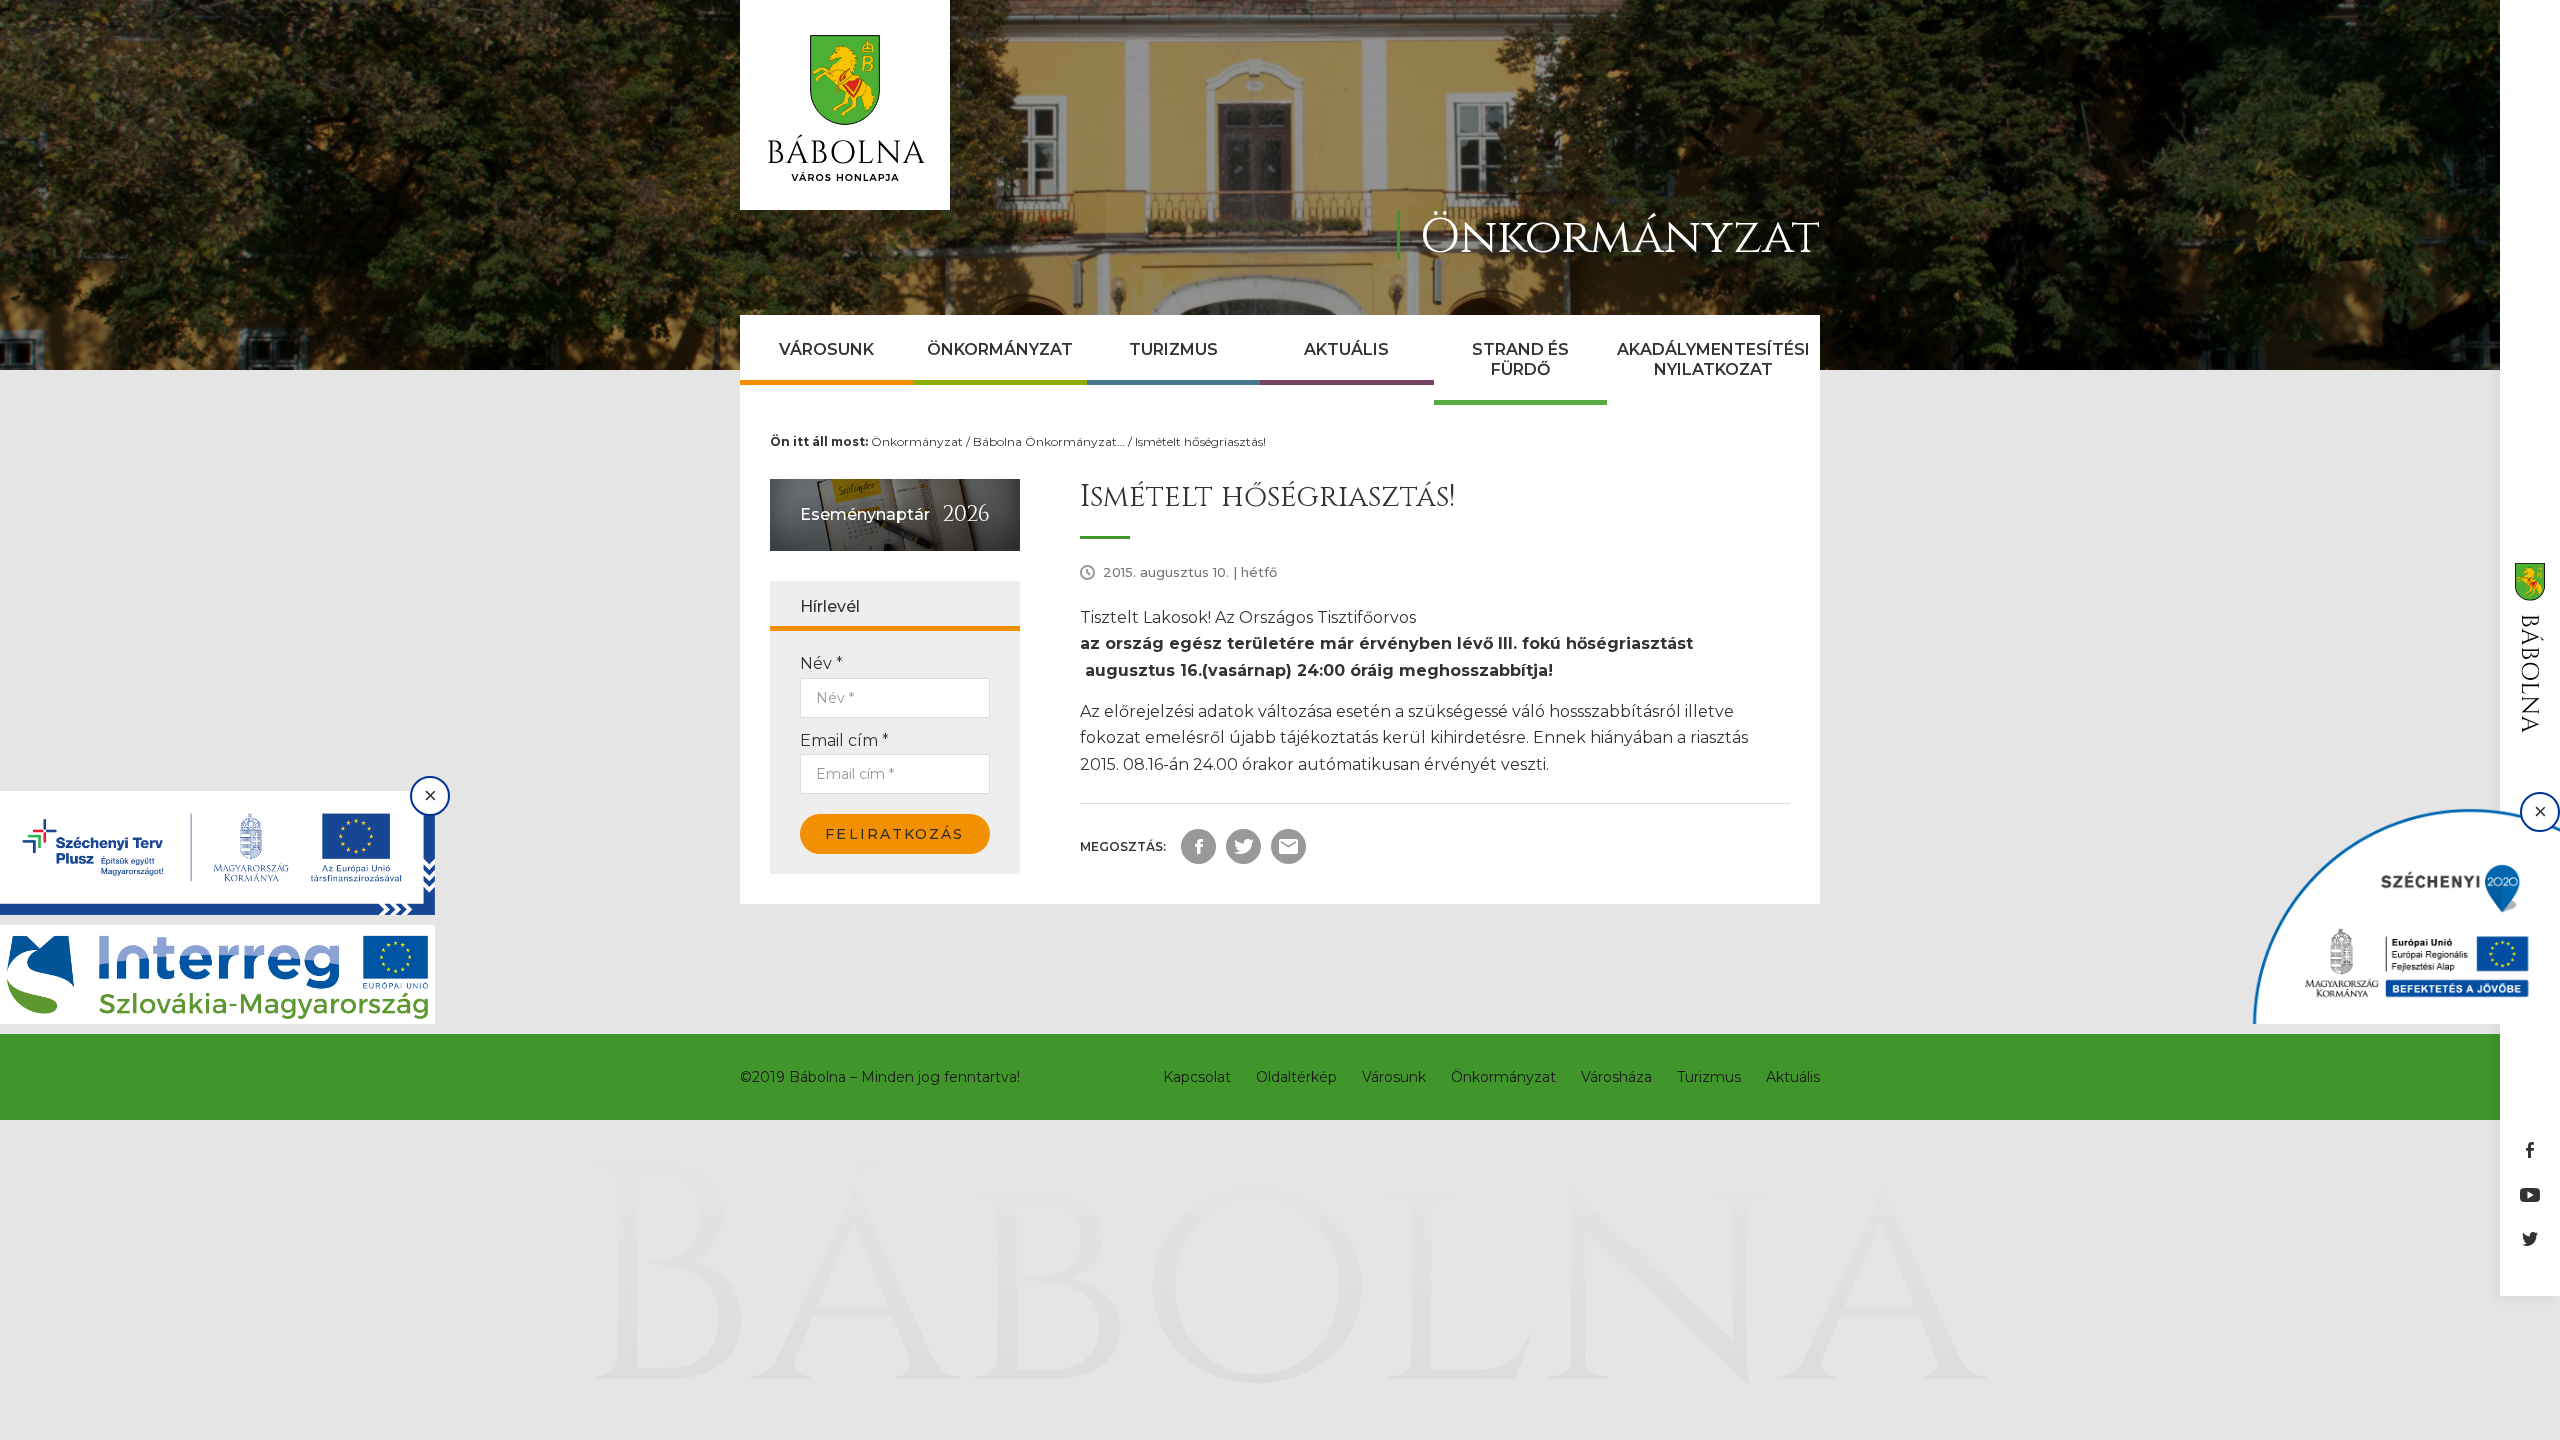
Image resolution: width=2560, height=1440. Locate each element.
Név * (821, 663)
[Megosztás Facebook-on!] (1198, 846)
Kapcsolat (1197, 1077)
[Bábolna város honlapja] (845, 105)
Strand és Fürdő (1520, 359)
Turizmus (1173, 349)
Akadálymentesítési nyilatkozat (1713, 359)
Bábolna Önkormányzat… (1049, 441)
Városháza (1616, 1077)
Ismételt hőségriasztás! (1200, 441)
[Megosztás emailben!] (1288, 846)
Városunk (826, 349)
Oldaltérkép (1296, 1077)
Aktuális (1346, 349)
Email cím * (844, 740)
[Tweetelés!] (1243, 846)
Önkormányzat (1000, 349)
